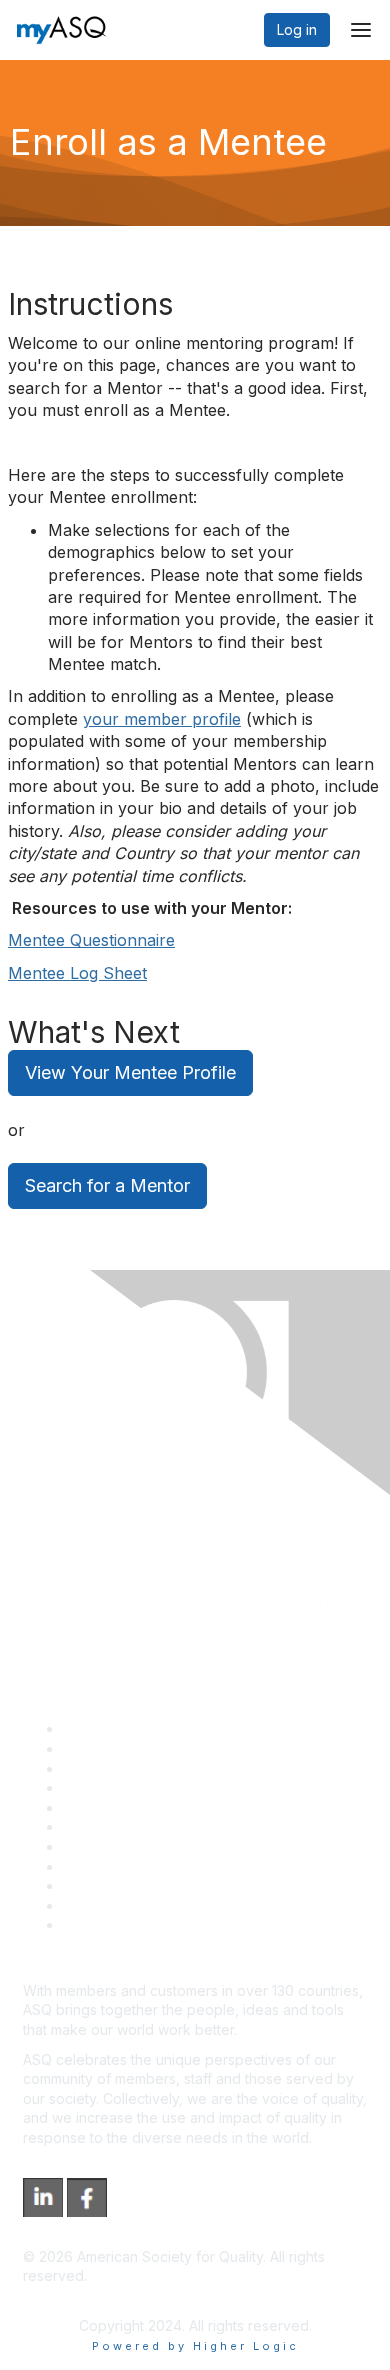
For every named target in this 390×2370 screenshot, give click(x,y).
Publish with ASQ (118, 1787)
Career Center (110, 1768)
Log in (297, 29)
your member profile (162, 719)
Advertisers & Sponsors (140, 1885)
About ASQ (99, 1728)
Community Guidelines (135, 1807)
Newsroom (98, 1924)
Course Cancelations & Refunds (167, 1866)
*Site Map (96, 1905)
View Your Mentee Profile (130, 1072)
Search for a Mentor (107, 1185)
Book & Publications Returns (155, 1826)
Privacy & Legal (114, 1748)
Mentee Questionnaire (91, 940)
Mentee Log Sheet (77, 973)
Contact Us (99, 1846)
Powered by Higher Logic (195, 2346)
